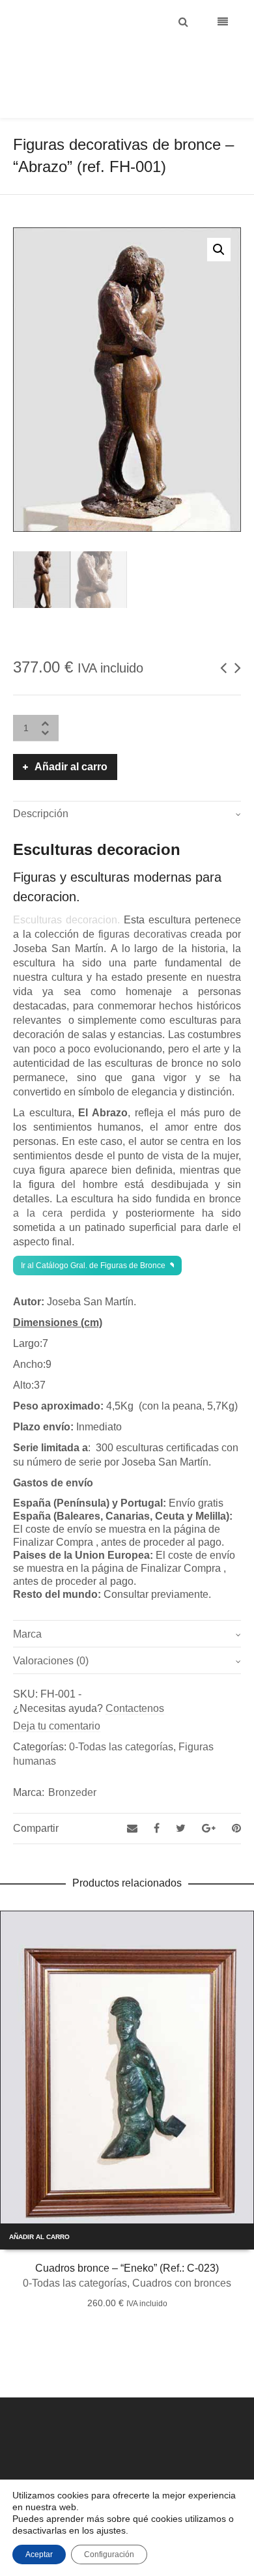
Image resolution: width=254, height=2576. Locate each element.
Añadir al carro (71, 734)
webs (210, 2467)
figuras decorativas (143, 902)
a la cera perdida (59, 1180)
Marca (27, 1601)
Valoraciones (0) (51, 1628)
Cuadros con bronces (182, 2250)
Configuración (109, 2554)
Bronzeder (72, 1760)
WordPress (176, 2467)
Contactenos (135, 1676)
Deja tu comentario (57, 1693)
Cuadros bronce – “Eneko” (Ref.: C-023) (127, 2236)
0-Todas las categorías (121, 1714)
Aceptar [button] (39, 2554)
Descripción (41, 781)
